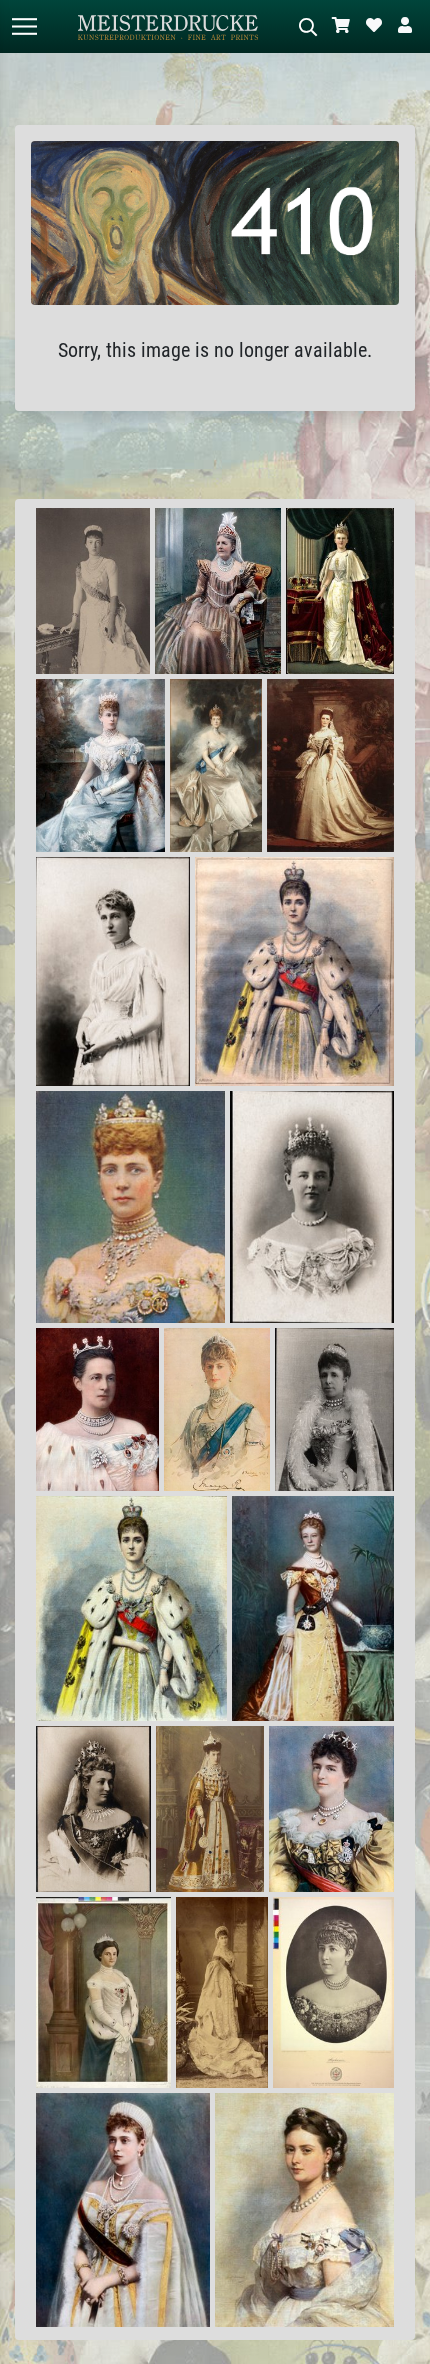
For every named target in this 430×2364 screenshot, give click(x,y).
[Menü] (24, 26)
